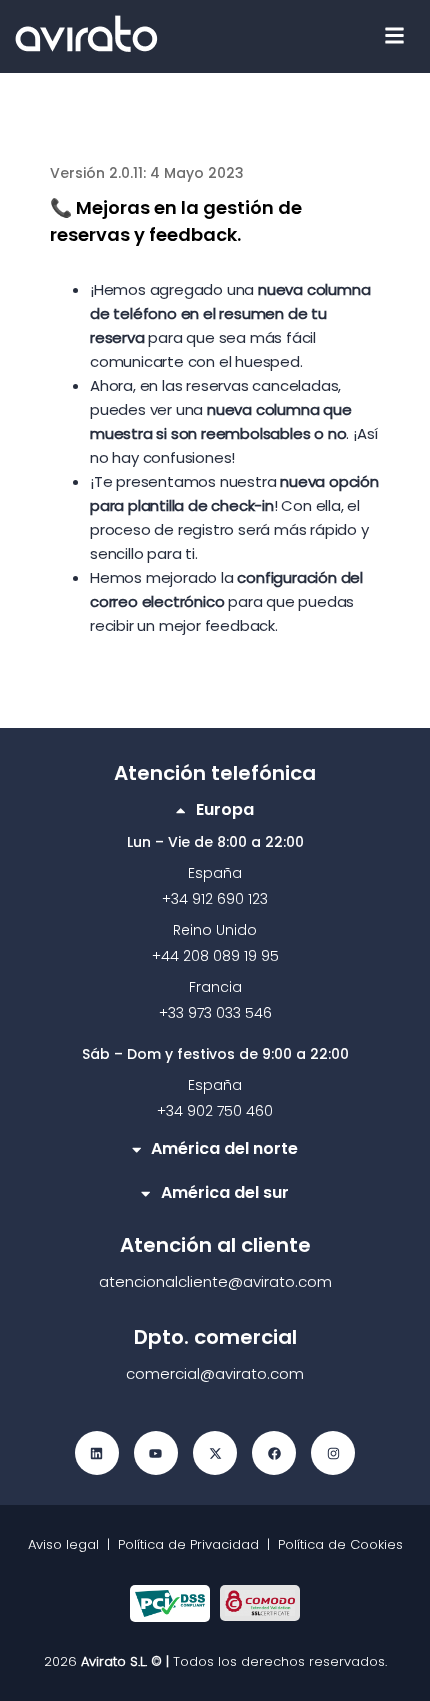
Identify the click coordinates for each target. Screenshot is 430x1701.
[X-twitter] (215, 1453)
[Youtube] (156, 1453)
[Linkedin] (97, 1453)
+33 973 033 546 (215, 1013)
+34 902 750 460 (215, 1111)
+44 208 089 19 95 (215, 956)
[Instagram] (333, 1453)
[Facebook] (274, 1453)
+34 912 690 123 (215, 899)
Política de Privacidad (188, 1544)
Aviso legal (67, 1544)
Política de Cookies (340, 1544)
